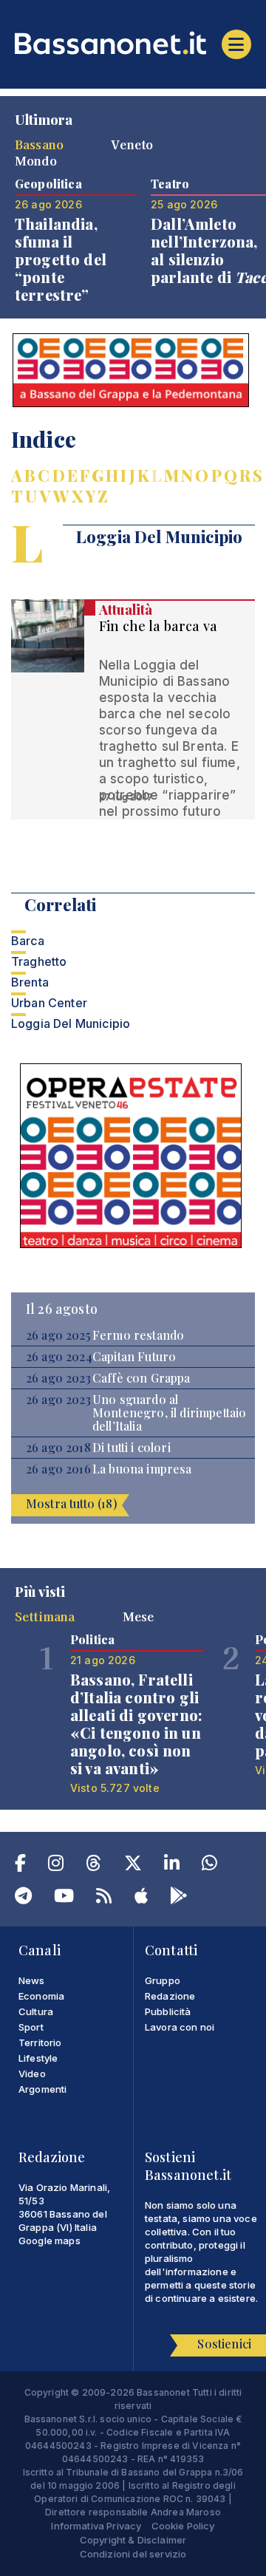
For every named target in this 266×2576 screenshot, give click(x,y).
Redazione (170, 1996)
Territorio (40, 2042)
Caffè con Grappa (141, 1378)
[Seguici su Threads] (93, 1866)
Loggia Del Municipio (71, 1023)
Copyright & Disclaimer (133, 2540)
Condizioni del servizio (133, 2554)
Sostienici (224, 2344)
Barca (28, 941)
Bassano (39, 144)
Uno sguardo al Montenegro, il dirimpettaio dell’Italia (169, 1413)
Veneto (132, 144)
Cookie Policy (183, 2526)
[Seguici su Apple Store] (141, 1898)
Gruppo (163, 1980)
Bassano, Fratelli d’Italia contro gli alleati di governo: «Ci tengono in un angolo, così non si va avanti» (136, 1724)
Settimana (45, 1616)
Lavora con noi (180, 2027)
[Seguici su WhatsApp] (209, 1866)
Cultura (36, 2011)
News (32, 1980)
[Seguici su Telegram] (23, 1898)
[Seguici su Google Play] (179, 1898)
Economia (41, 1996)
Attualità (126, 610)
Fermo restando (138, 1335)
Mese (139, 1616)
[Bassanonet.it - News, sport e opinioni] (133, 43)
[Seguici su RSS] (104, 1898)
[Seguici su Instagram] (56, 1866)
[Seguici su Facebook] (20, 1866)
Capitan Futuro (134, 1357)
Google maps (50, 2241)
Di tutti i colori (132, 1448)
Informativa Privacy (96, 2526)
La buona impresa (142, 1469)
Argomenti (42, 2089)
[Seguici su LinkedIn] (172, 1866)
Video (32, 2074)
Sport (31, 2027)
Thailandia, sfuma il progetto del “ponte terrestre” (61, 259)
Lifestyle (38, 2058)
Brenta (30, 982)
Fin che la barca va (158, 626)
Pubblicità (168, 2011)
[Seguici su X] (133, 1866)
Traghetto (39, 961)
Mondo (36, 160)
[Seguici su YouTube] (64, 1898)
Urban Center (49, 1003)
